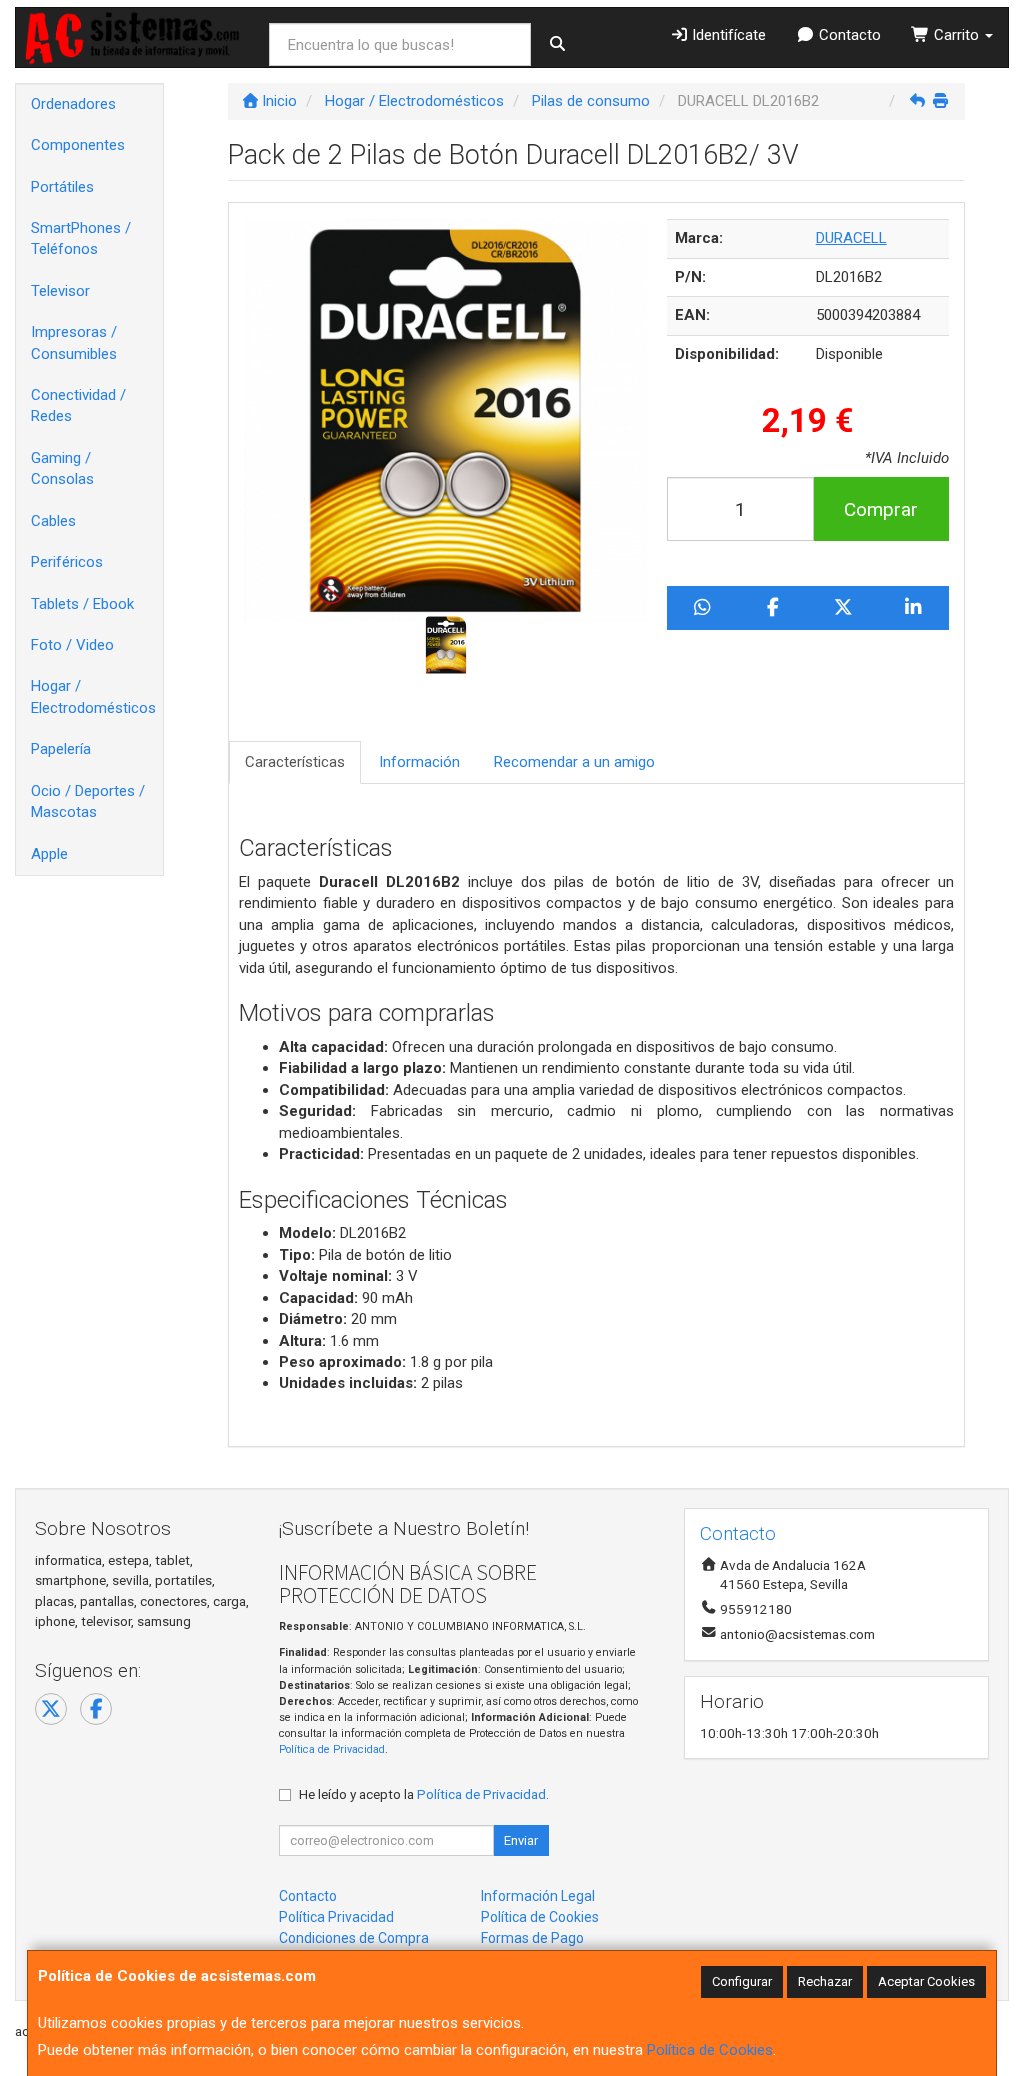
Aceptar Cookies (926, 1981)
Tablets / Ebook (82, 604)
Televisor (60, 291)
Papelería (61, 749)
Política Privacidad (336, 1917)
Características (295, 762)
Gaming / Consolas (62, 468)
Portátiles (62, 187)
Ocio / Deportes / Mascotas (88, 801)
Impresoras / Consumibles (74, 342)
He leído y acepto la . (424, 1794)
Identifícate (727, 35)
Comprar (881, 509)
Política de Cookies (710, 2050)
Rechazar (825, 1981)
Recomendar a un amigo (574, 762)
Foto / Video (72, 645)
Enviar (521, 1840)
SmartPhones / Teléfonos (81, 238)
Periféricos (67, 562)
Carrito (956, 35)
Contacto (848, 35)
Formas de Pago (532, 1938)
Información (419, 762)
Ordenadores (73, 104)
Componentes (78, 145)
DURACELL (851, 238)
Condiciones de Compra (354, 1938)
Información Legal (538, 1896)
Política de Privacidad (332, 1749)
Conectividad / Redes (78, 405)
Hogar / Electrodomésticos (93, 696)
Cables (53, 521)
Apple (49, 854)
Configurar (742, 1981)
